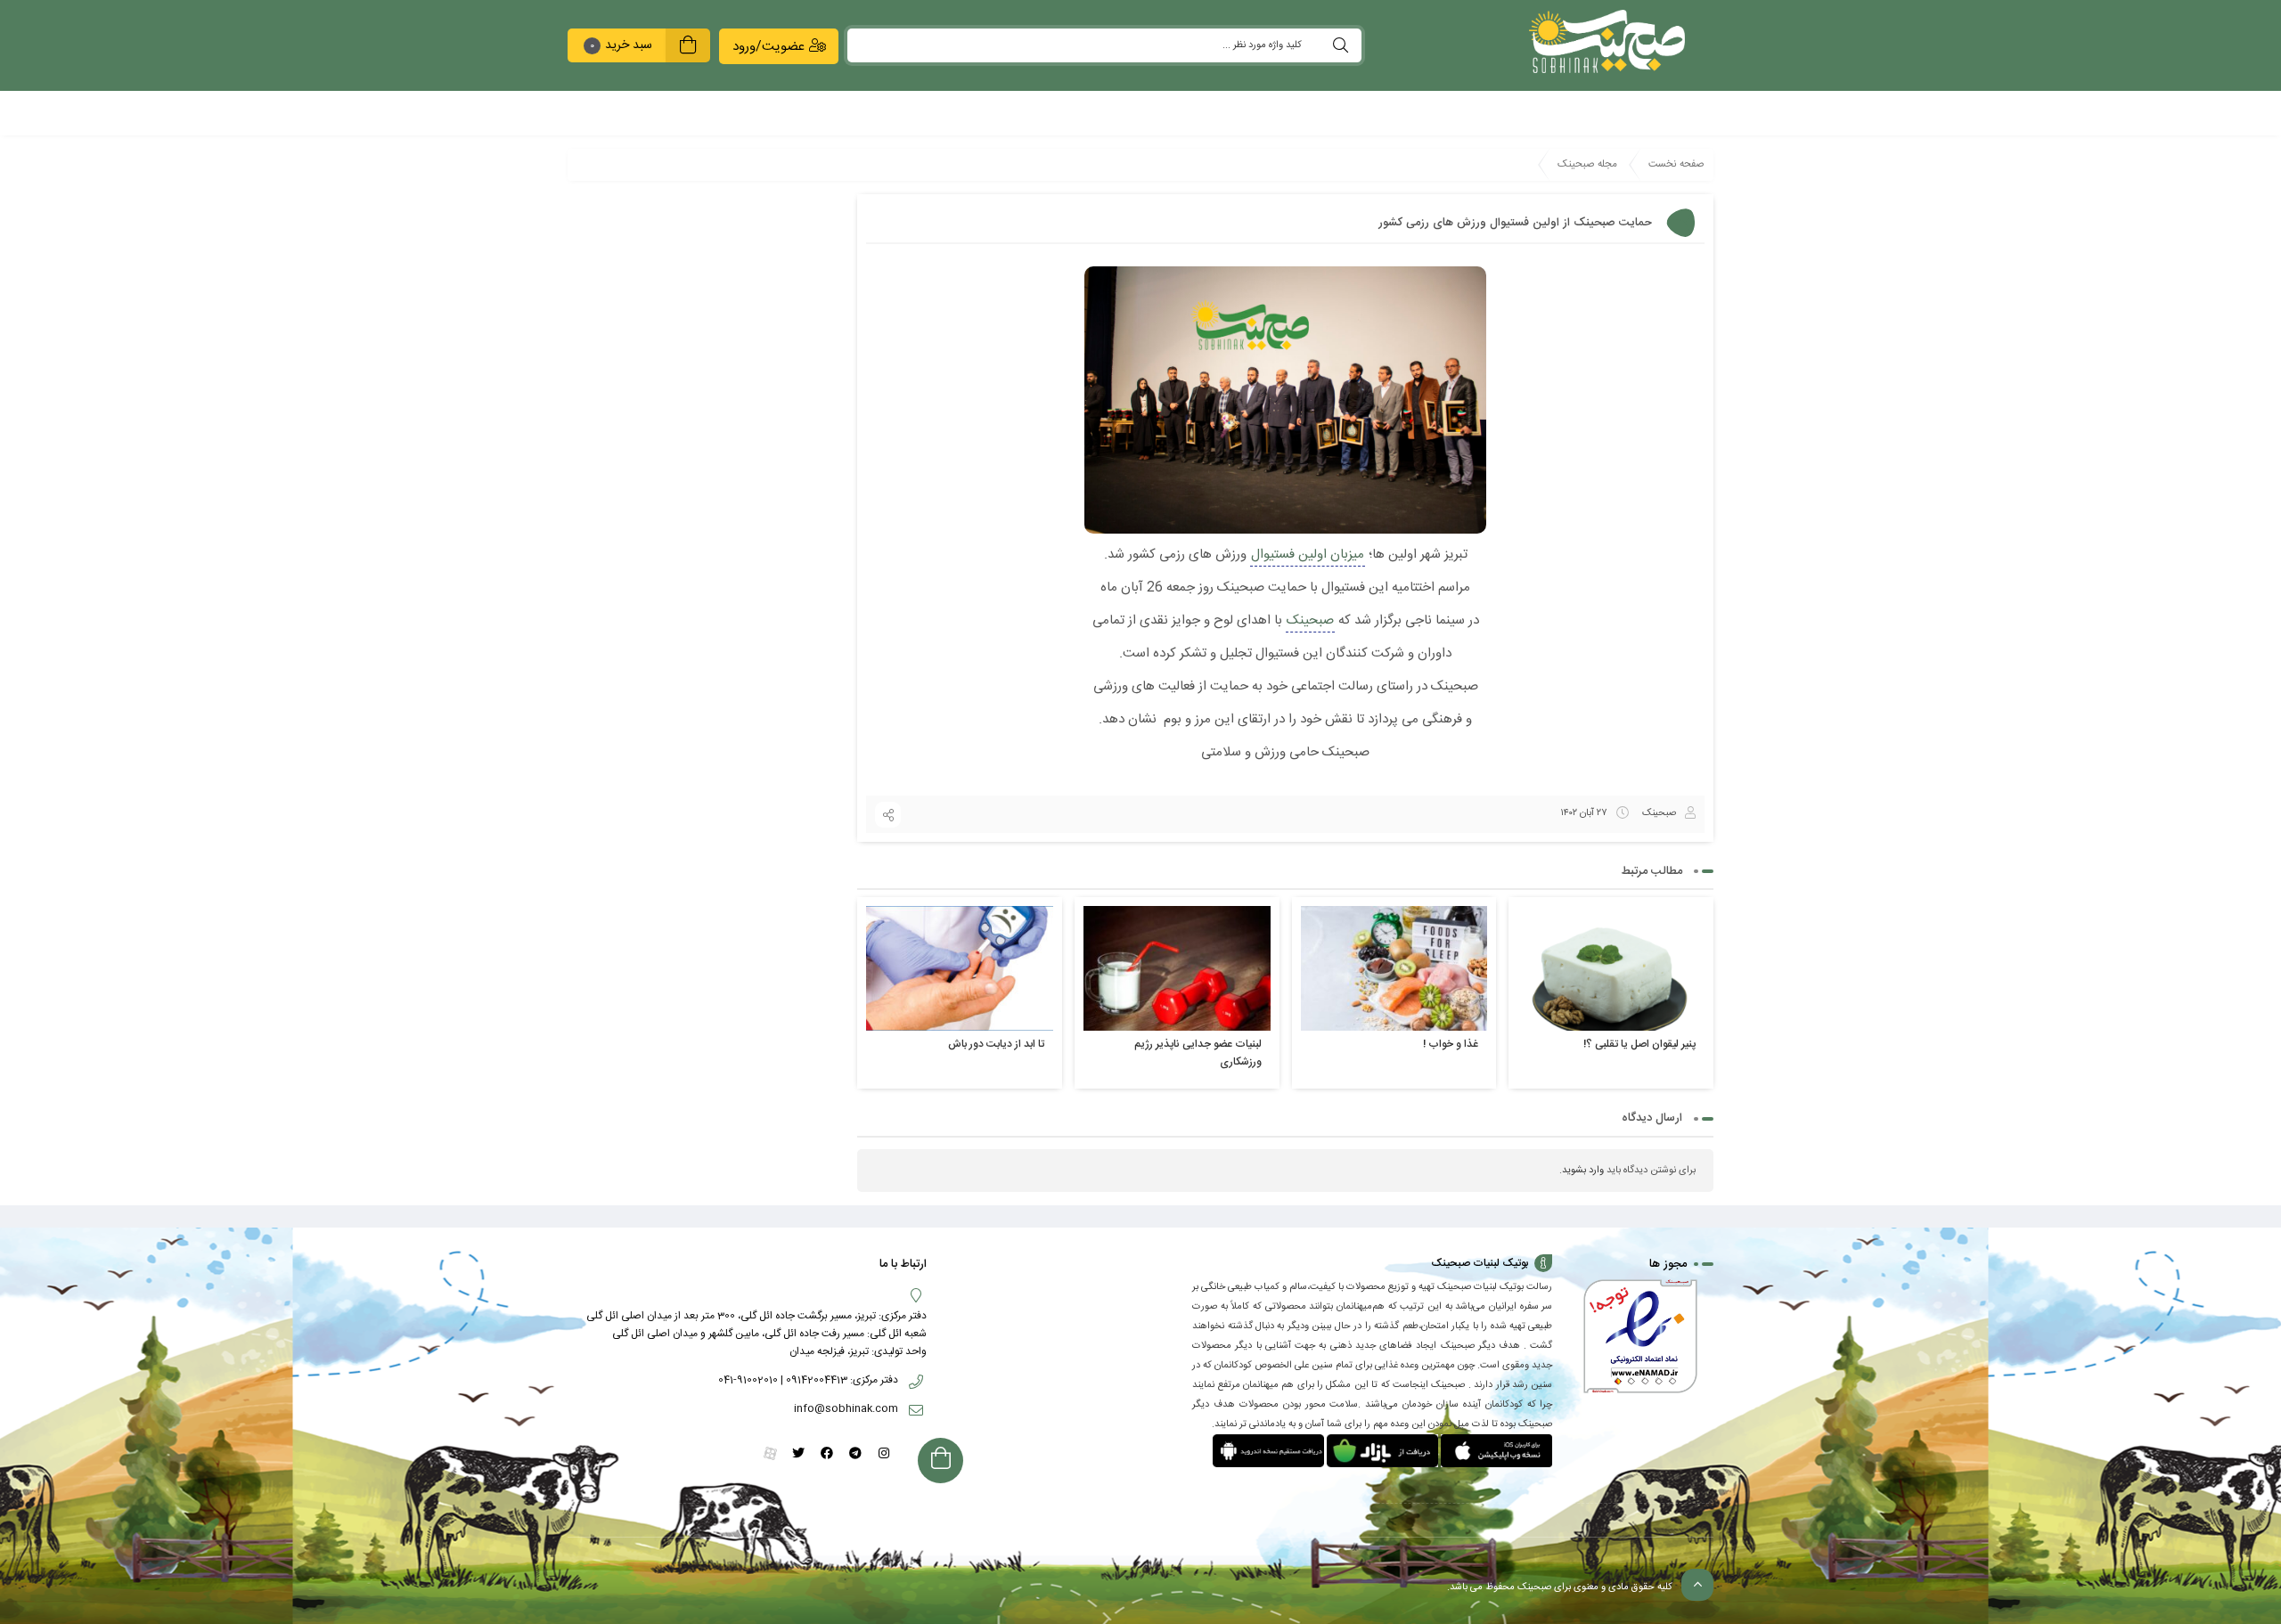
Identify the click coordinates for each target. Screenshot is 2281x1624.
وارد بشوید (1583, 1171)
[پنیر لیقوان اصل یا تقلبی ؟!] (1611, 968)
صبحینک (1310, 620)
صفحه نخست (1676, 164)
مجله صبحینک (1587, 164)
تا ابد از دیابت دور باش (996, 1044)
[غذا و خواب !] (1394, 968)
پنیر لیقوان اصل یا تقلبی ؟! (1639, 1044)
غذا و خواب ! (1451, 1044)
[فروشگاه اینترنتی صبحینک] (1598, 42)
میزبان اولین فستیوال (1308, 555)
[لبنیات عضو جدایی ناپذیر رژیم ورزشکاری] (1177, 968)
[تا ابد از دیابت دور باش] (960, 968)
